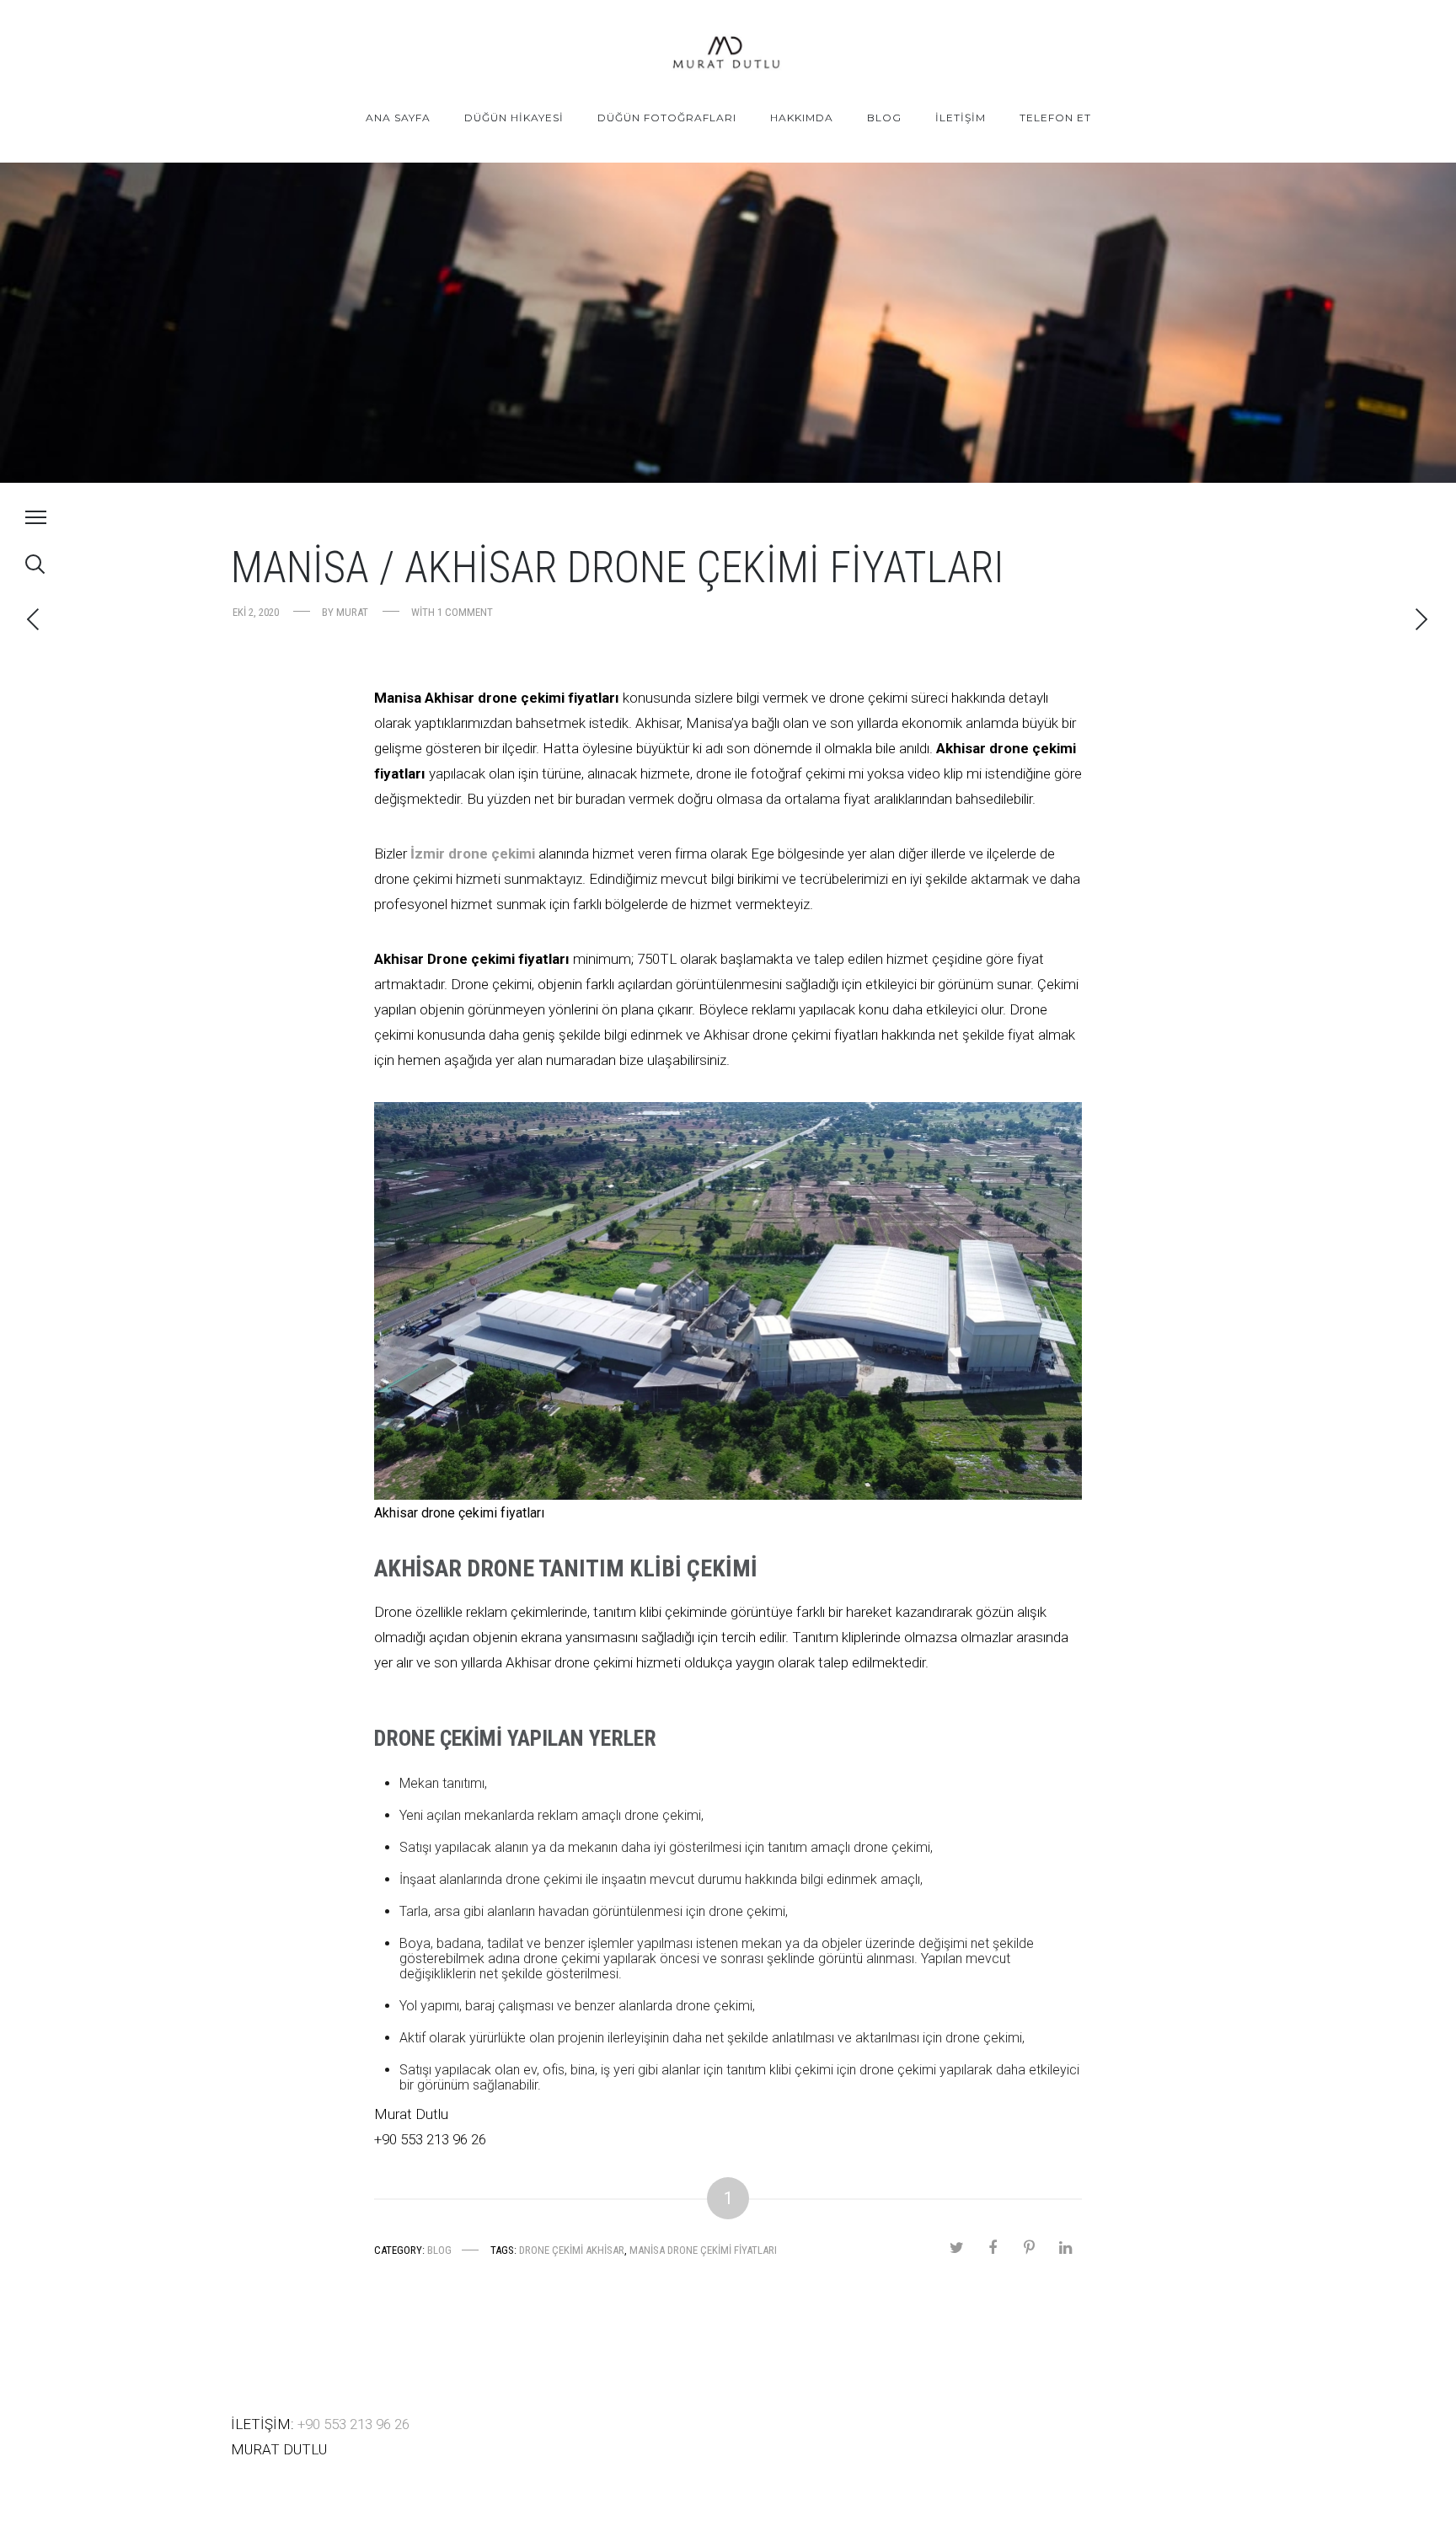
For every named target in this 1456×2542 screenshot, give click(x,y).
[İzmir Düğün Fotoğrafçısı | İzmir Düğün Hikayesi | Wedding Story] (728, 54)
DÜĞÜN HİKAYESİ (514, 118)
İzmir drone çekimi (474, 854)
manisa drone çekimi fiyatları (703, 2250)
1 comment (465, 612)
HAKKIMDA (802, 118)
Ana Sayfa (398, 118)
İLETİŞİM (961, 118)
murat (352, 612)
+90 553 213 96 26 (353, 2424)
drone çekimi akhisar (572, 2250)
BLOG (884, 118)
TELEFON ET (1055, 118)
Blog (439, 2250)
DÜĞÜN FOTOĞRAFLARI (667, 118)
